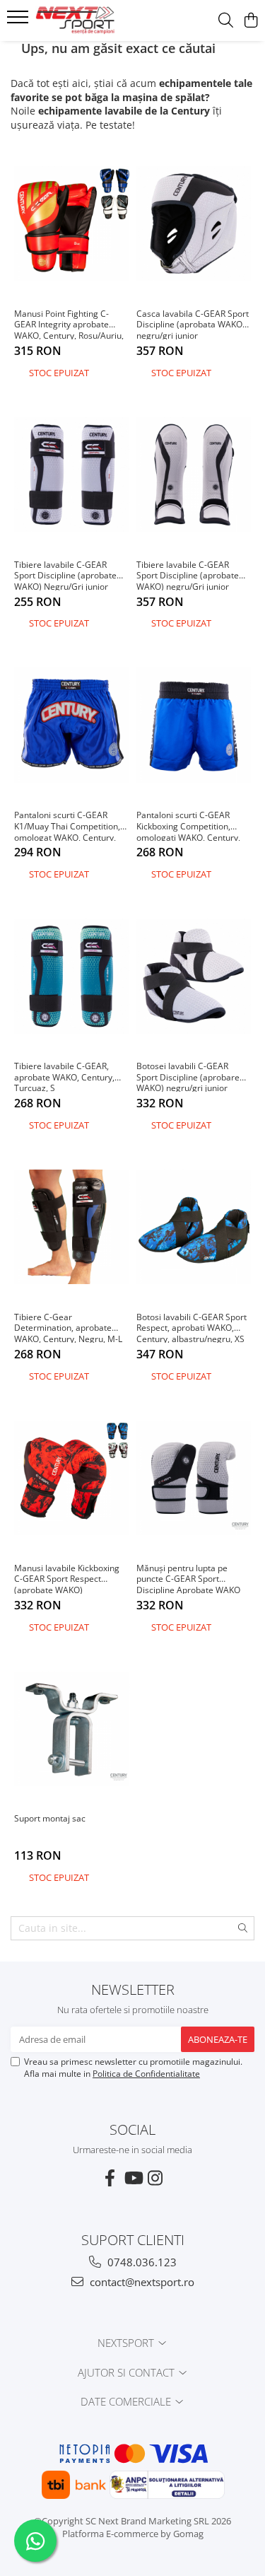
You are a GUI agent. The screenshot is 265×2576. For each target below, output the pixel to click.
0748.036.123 (141, 2262)
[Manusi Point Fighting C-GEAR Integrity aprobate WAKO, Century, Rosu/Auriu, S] (72, 223)
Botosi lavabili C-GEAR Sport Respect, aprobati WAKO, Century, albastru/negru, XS (192, 1327)
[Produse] (19, 21)
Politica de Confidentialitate (146, 2074)
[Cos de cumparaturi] (251, 21)
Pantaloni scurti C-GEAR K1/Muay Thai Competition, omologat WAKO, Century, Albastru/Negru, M (67, 825)
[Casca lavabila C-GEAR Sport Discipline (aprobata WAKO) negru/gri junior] (194, 223)
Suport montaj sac (50, 1819)
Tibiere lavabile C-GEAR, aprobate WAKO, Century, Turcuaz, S (64, 1076)
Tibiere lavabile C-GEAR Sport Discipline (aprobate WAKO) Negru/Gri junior (65, 575)
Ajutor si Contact (128, 2372)
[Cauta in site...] (226, 21)
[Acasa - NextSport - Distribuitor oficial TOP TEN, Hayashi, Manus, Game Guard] (90, 21)
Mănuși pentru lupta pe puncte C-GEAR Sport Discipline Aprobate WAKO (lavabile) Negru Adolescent (191, 1578)
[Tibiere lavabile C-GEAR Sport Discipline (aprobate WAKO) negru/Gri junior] (194, 474)
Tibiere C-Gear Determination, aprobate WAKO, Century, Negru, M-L (68, 1327)
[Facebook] (110, 2178)
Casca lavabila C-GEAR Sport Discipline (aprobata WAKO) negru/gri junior (193, 324)
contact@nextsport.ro (141, 2282)
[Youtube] (133, 2178)
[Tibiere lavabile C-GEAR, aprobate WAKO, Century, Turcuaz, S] (72, 976)
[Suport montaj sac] (72, 1729)
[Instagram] (155, 2178)
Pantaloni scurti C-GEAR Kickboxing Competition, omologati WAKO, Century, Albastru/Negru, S (188, 825)
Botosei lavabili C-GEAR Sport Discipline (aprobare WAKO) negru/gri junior (188, 1076)
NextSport (127, 2343)
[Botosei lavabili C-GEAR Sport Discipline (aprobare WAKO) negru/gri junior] (194, 976)
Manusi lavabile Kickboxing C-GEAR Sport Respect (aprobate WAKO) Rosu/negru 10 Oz (67, 1578)
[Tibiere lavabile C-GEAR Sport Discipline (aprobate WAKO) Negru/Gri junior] (72, 474)
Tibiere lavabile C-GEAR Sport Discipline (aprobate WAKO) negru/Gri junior (188, 575)
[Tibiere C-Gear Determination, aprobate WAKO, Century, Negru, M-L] (72, 1227)
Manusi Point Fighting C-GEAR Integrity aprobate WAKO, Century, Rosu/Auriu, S (69, 324)
